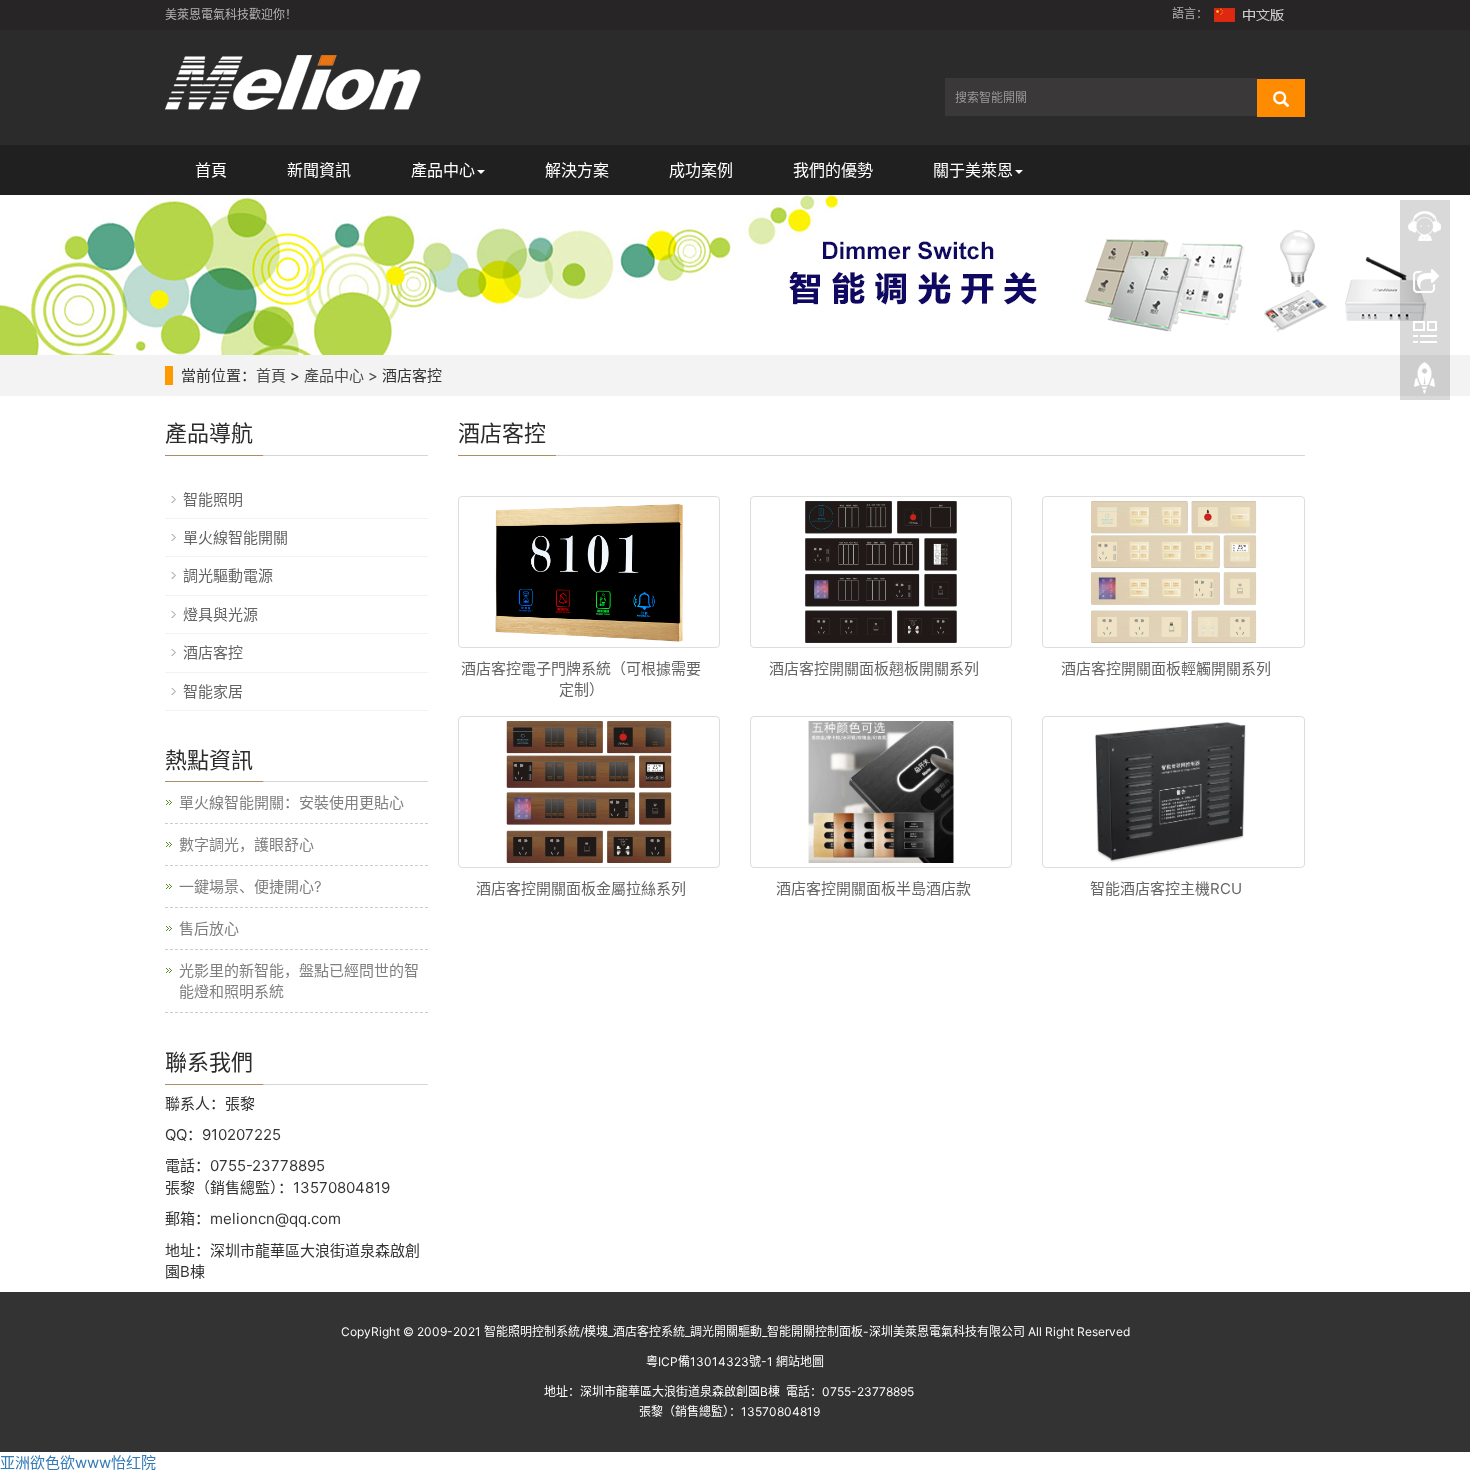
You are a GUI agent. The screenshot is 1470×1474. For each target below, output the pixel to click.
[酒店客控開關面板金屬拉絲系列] (589, 792)
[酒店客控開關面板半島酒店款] (881, 792)
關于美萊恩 (973, 170)
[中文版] (1250, 13)
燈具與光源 (220, 614)
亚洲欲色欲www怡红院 (78, 1462)
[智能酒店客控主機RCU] (1173, 792)
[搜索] (1281, 98)
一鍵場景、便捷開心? (250, 886)
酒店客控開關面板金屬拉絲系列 (581, 888)
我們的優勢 (833, 170)
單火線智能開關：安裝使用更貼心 (291, 802)
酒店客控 (213, 652)
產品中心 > (341, 375)
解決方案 (577, 170)
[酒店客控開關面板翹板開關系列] (881, 572)
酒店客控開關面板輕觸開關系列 (1166, 668)
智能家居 (213, 691)
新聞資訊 (319, 170)
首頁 (211, 170)
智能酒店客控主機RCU (1166, 888)
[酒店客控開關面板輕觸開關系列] (1173, 572)
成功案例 (701, 170)
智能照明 (213, 499)
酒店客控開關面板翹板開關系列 (874, 668)
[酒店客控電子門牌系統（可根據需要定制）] (589, 572)
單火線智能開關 (235, 537)
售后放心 (209, 928)
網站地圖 (800, 1361)
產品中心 (443, 170)
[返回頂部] (1425, 383)
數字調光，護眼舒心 (246, 844)
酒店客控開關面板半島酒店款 (873, 888)
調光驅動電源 (228, 575)
